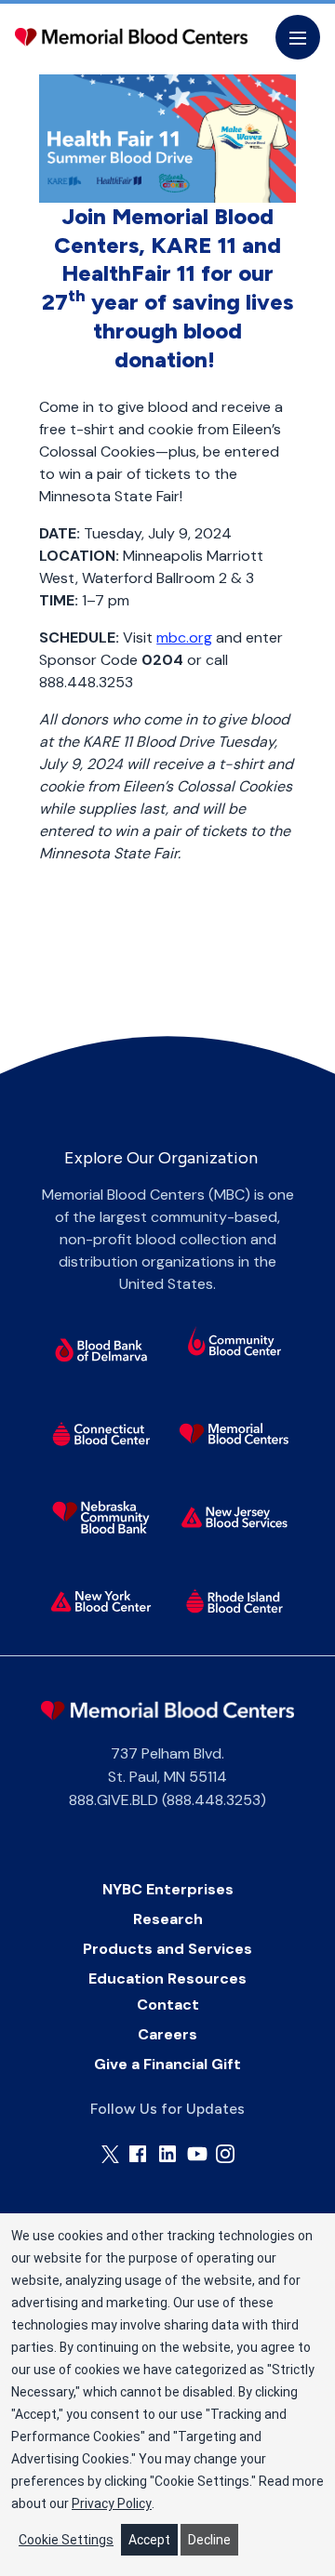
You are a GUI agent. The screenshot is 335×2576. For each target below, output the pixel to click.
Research (168, 1919)
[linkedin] (167, 2154)
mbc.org (184, 637)
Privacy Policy (112, 2503)
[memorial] (235, 1434)
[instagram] (225, 2154)
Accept (149, 2540)
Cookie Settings (66, 2540)
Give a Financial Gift (167, 2064)
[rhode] (235, 1601)
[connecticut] (101, 1434)
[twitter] (110, 2154)
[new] (235, 1518)
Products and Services (167, 1949)
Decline (209, 2540)
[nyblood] (101, 1601)
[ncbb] (101, 1518)
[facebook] (138, 2154)
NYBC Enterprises (168, 1889)
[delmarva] (101, 1350)
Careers (167, 2034)
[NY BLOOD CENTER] (131, 37)
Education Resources (167, 1978)
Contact (168, 2005)
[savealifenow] (235, 1344)
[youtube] (197, 2154)
